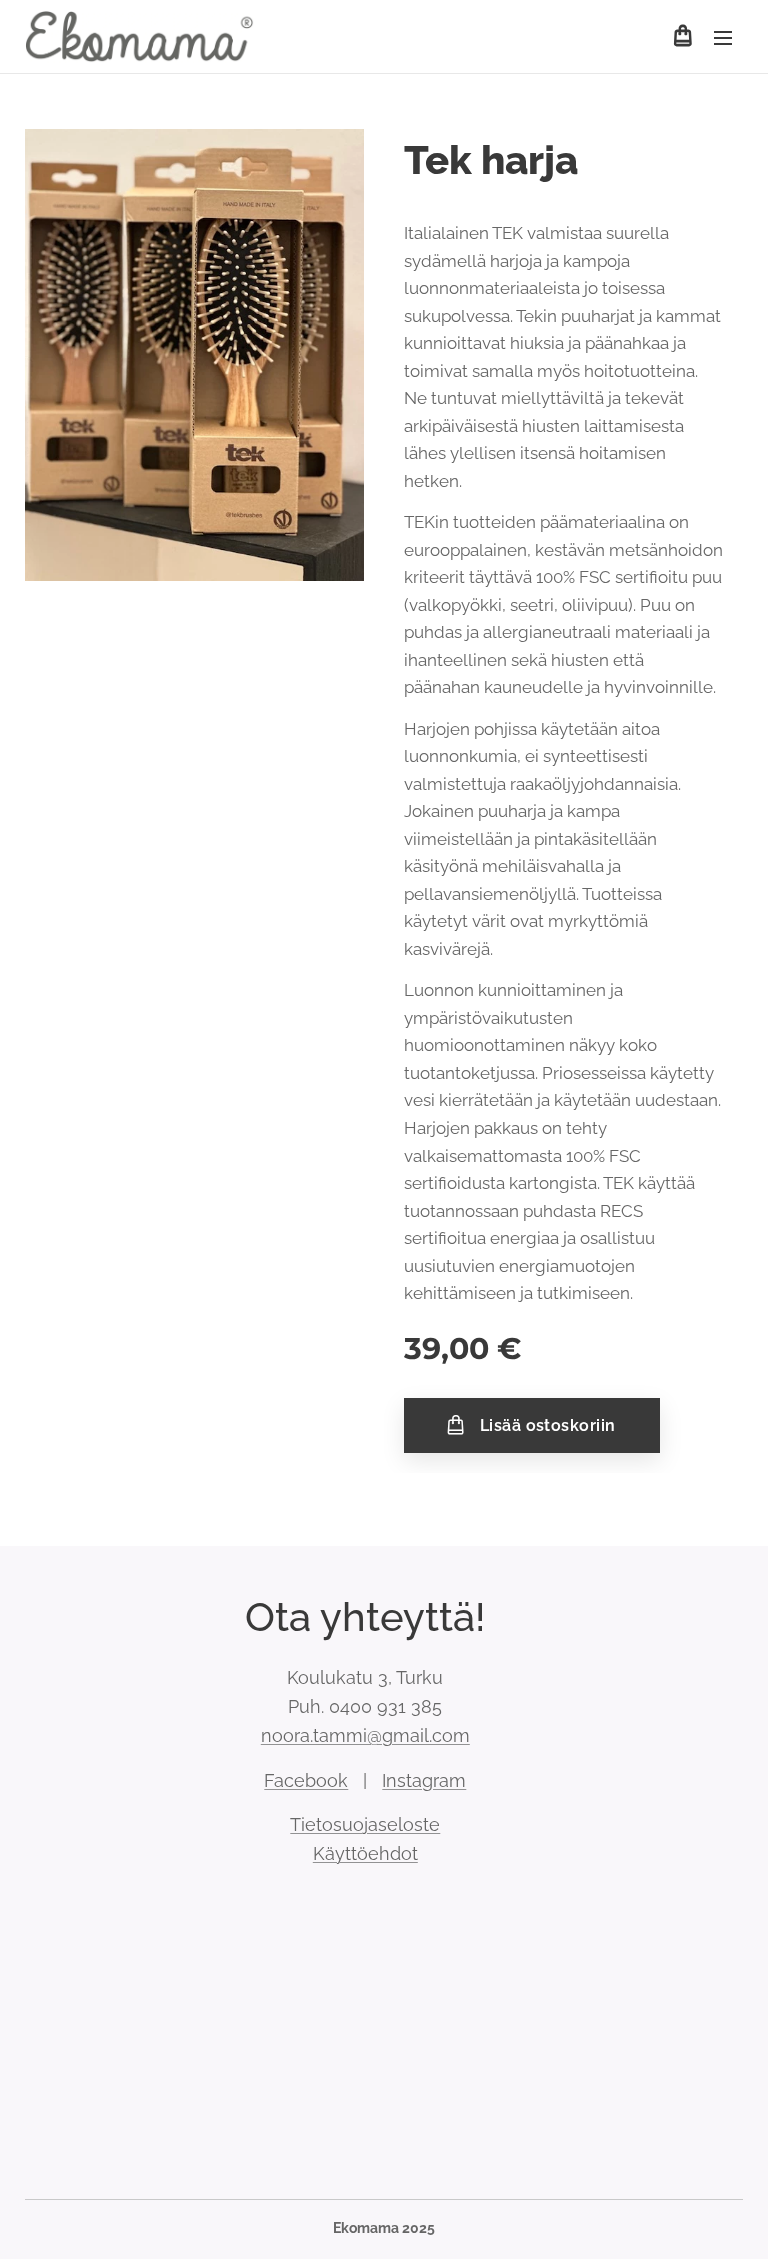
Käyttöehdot (365, 1853)
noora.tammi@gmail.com (365, 1735)
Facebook (306, 1780)
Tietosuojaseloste (365, 1824)
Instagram (424, 1780)
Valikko (723, 37)
